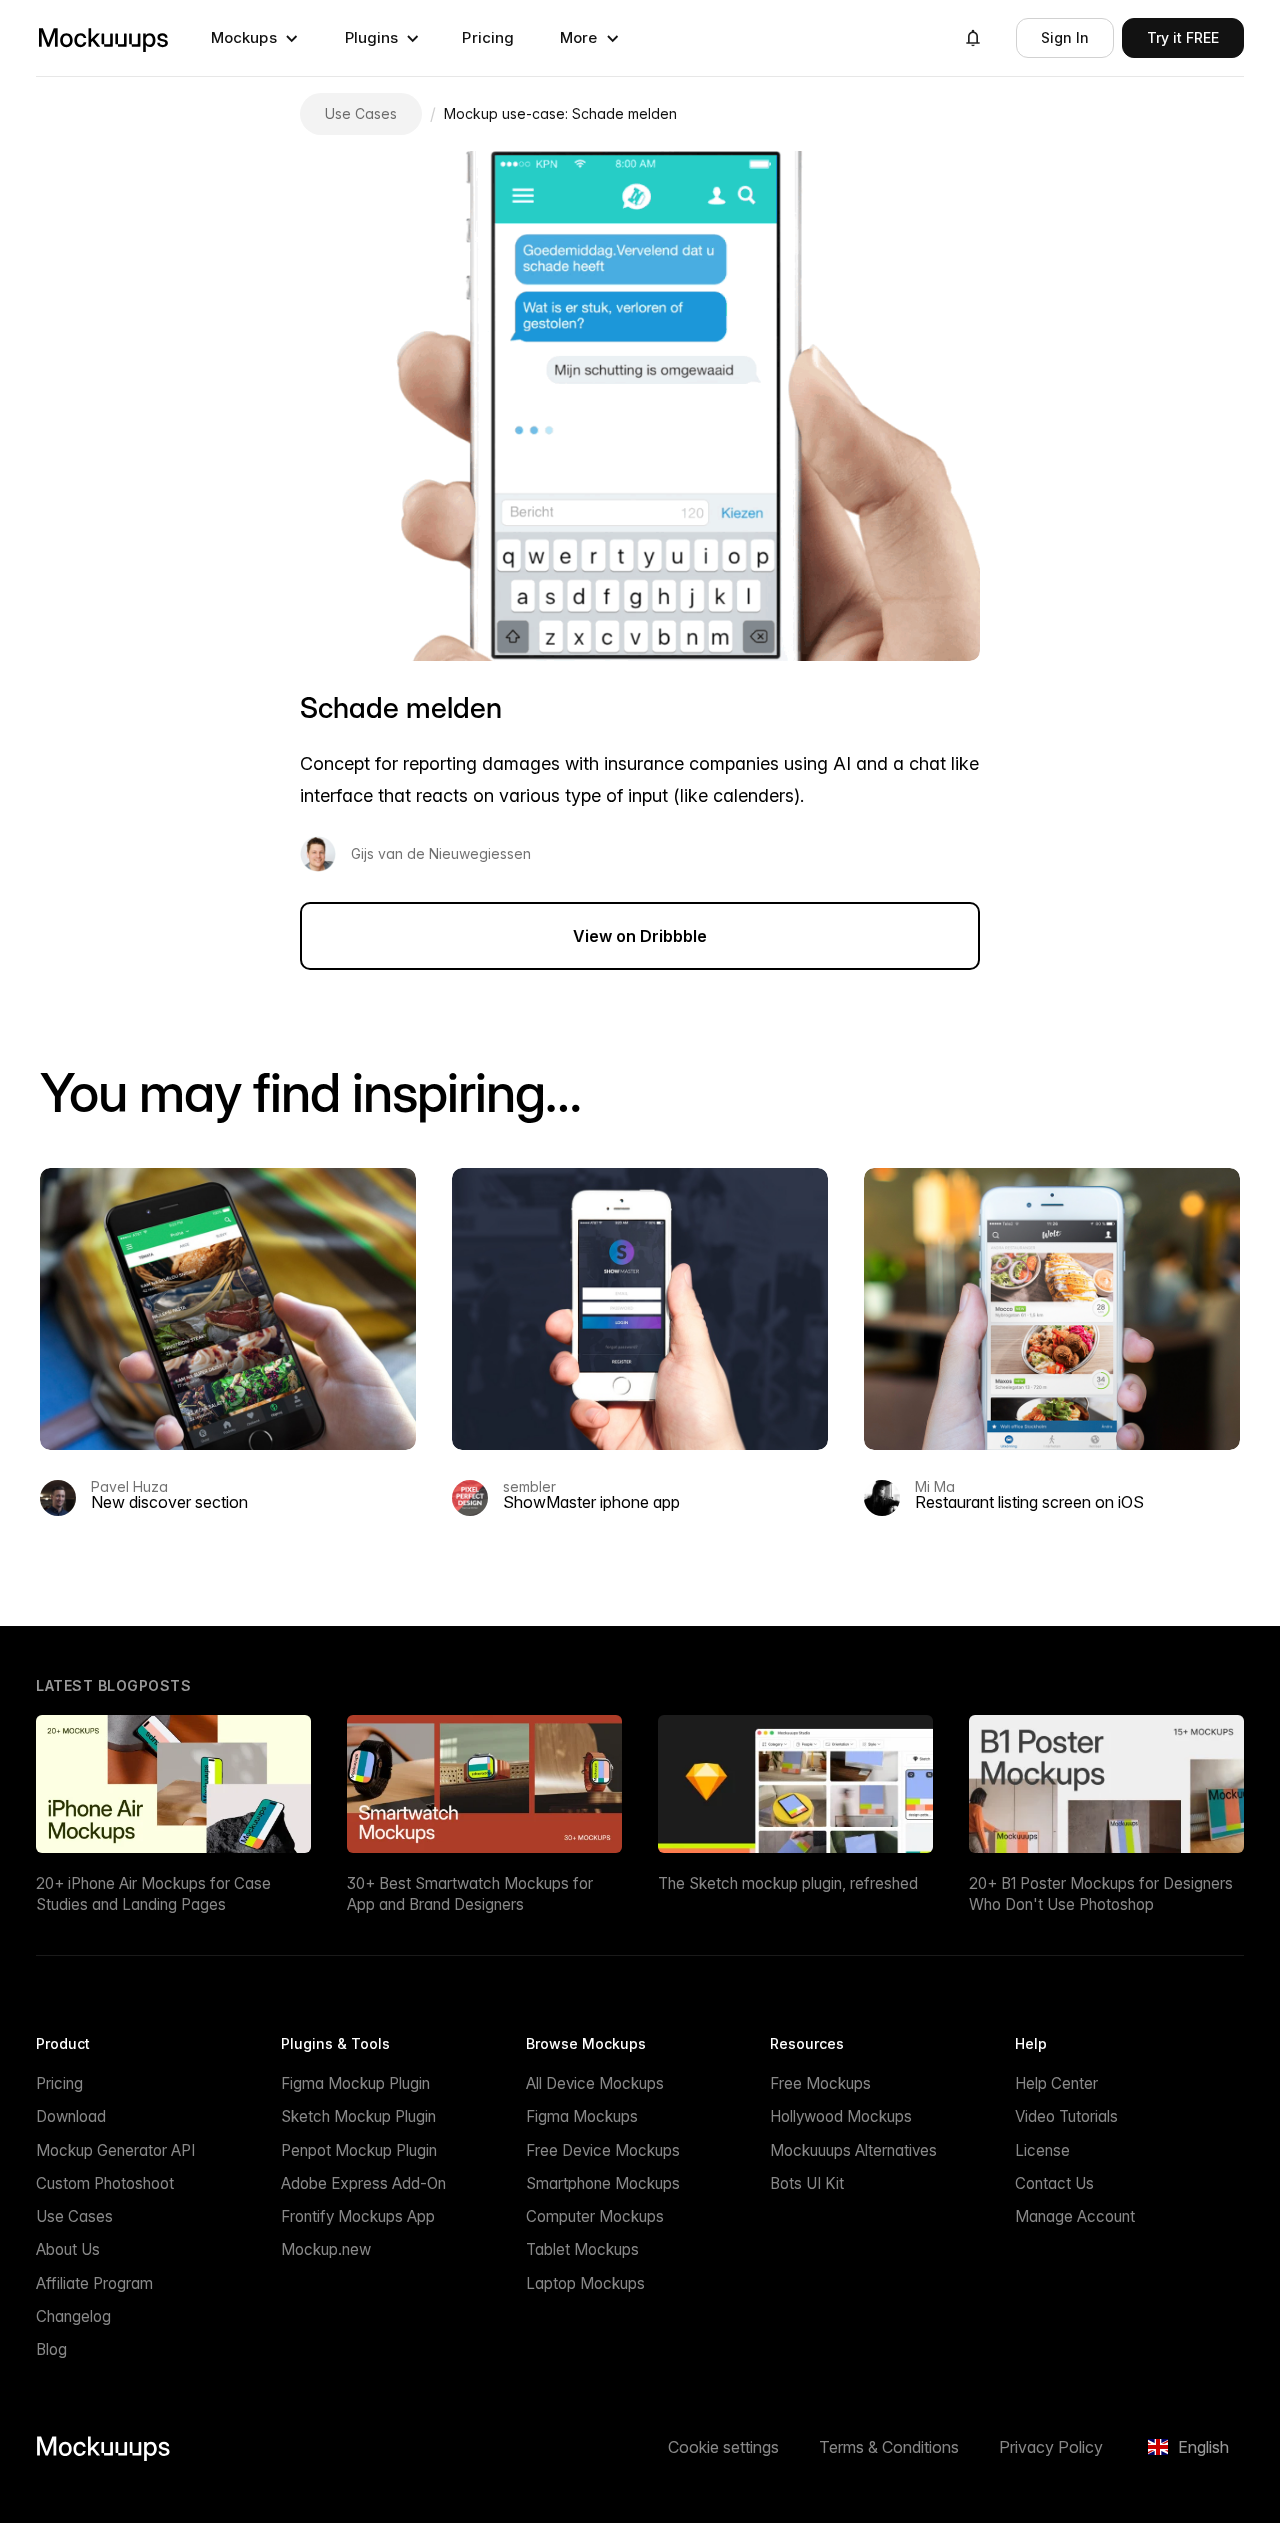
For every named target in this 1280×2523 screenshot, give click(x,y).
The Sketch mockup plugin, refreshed (788, 1883)
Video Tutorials (1066, 2116)
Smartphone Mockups (603, 2183)
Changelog (73, 2316)
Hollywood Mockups (841, 2116)
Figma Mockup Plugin (355, 2083)
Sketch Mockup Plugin (358, 2116)
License (1042, 2150)
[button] (255, 38)
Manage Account (1075, 2216)
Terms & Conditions (889, 2447)
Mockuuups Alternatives (853, 2150)
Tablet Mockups (582, 2249)
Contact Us (1054, 2183)
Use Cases (74, 2216)
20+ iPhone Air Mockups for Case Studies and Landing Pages (153, 1894)
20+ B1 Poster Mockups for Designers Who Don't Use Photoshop (1101, 1894)
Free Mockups (820, 2083)
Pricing (488, 37)
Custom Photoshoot (105, 2183)
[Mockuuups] (103, 38)
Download (71, 2116)
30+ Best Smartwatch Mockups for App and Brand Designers (470, 1894)
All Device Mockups (595, 2083)
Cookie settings (723, 2447)
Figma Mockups (582, 2116)
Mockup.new (326, 2249)
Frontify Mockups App (358, 2216)
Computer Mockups (595, 2216)
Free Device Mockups (603, 2150)
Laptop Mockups (585, 2283)
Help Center (1056, 2083)
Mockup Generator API (115, 2150)
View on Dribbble (640, 936)
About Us (68, 2249)
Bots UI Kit (807, 2183)
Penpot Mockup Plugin (359, 2150)
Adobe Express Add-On (363, 2183)
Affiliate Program (94, 2283)
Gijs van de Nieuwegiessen (441, 854)
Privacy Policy (1051, 2447)
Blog (51, 2349)
